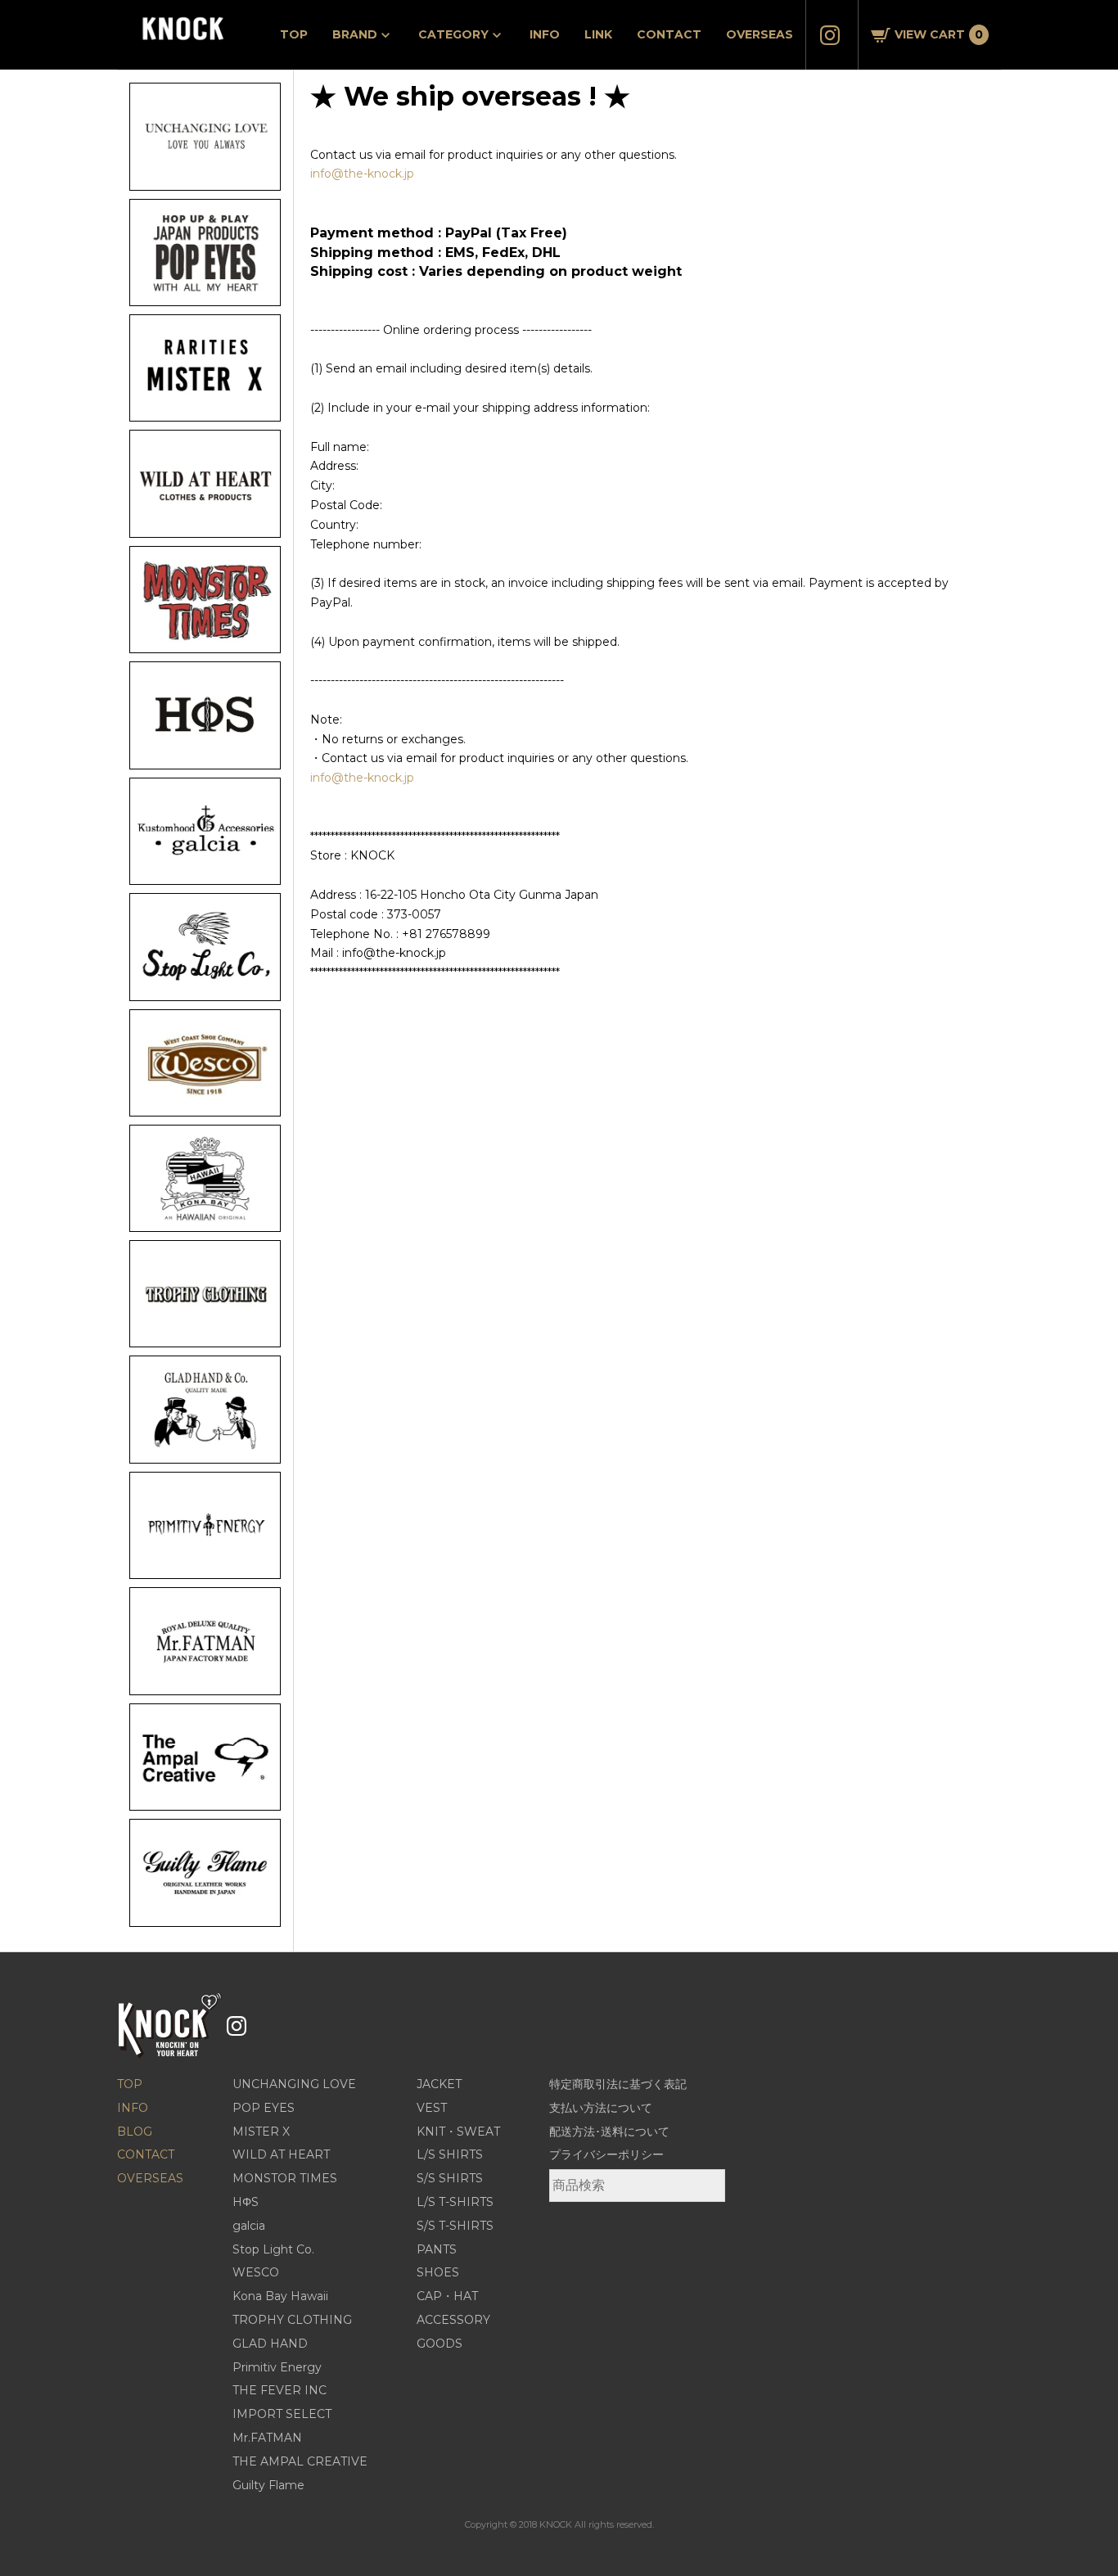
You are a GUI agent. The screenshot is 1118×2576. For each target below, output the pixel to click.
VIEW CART (939, 34)
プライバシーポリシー (606, 2154)
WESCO (256, 2272)
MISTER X (261, 2132)
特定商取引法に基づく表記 (618, 2084)
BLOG (135, 2132)
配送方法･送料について (609, 2132)
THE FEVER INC (279, 2390)
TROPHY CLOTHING (292, 2320)
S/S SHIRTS (450, 2178)
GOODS (440, 2344)
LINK (598, 34)
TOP (294, 34)
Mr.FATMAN (267, 2438)
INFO (545, 34)
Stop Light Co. (273, 2249)
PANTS (437, 2249)
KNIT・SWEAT (458, 2132)
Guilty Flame (268, 2485)
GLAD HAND (270, 2344)
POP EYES (264, 2108)
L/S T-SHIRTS (455, 2202)
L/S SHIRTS (450, 2154)
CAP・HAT (447, 2296)
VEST (432, 2108)
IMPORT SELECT (282, 2414)
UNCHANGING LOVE (294, 2084)
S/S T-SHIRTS (455, 2226)
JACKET (439, 2084)
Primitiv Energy (277, 2367)
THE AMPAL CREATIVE (300, 2461)
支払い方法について (601, 2108)
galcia (249, 2226)
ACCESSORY (453, 2320)
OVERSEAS (760, 34)
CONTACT (669, 34)
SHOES (438, 2272)
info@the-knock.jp (362, 174)
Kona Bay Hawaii (280, 2296)
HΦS (246, 2202)
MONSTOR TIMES (285, 2178)
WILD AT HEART (281, 2154)
